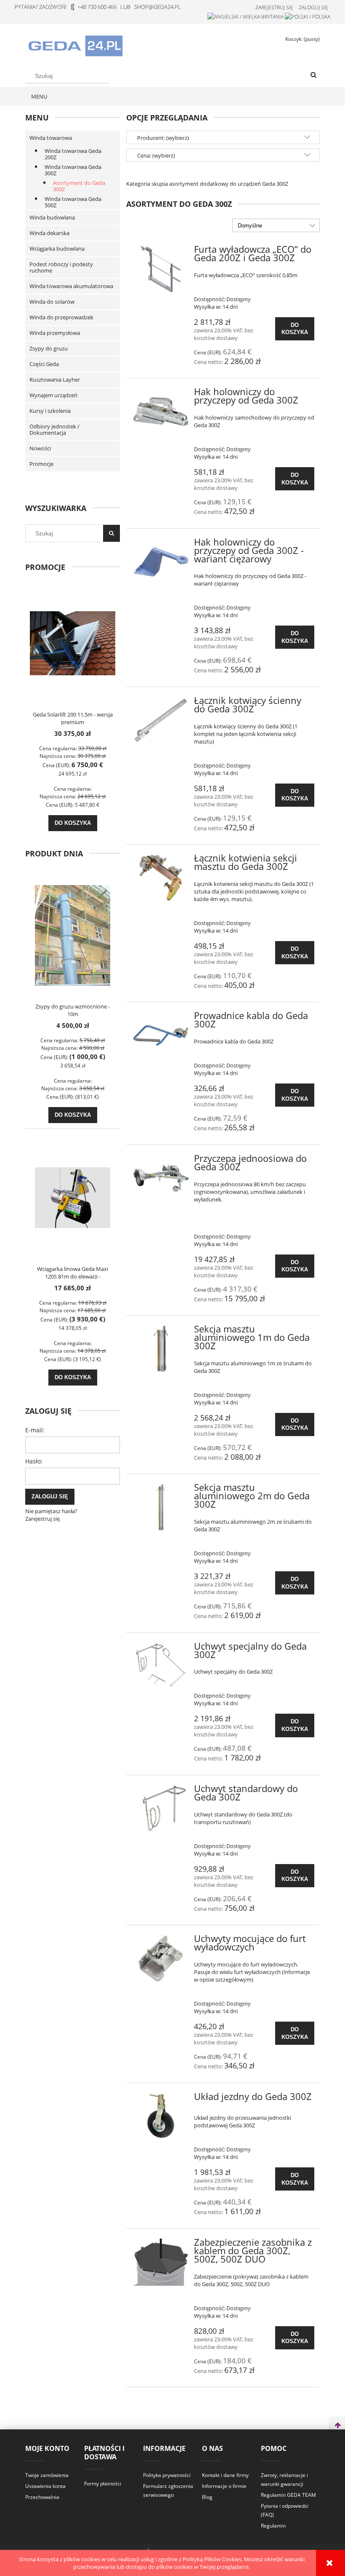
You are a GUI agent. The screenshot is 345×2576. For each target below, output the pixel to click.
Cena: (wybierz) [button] (156, 155)
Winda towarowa (51, 138)
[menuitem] (39, 96)
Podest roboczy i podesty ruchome (61, 267)
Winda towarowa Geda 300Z (73, 170)
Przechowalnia (42, 2497)
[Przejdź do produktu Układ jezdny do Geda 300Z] (161, 2116)
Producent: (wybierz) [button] (163, 138)
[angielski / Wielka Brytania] (245, 16)
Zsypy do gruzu (49, 348)
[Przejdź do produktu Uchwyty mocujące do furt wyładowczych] (161, 1958)
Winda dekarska (49, 233)
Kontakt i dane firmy (225, 2475)
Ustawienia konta (45, 2486)
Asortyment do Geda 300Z (79, 186)
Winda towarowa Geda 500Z (73, 202)
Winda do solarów (52, 302)
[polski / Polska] (308, 16)
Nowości (40, 448)
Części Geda (44, 364)
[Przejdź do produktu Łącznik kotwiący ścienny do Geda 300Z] (161, 720)
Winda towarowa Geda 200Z (73, 154)
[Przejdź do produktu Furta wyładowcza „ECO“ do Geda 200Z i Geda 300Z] (161, 269)
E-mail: (35, 1430)
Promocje (41, 464)
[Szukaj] (313, 75)
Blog (207, 2497)
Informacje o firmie (224, 2486)
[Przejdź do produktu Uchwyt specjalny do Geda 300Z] (161, 1666)
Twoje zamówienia (47, 2475)
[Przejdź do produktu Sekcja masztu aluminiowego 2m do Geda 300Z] (161, 1507)
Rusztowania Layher (55, 380)
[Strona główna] (75, 45)
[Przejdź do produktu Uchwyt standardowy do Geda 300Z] (161, 1808)
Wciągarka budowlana (57, 249)
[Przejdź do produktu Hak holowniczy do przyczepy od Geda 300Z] (161, 412)
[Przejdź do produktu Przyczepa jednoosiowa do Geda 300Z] (161, 1178)
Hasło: (34, 1461)
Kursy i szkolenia (50, 411)
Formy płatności (103, 2484)
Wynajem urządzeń (53, 395)
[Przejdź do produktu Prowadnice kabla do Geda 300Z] (161, 1035)
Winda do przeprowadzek (61, 317)
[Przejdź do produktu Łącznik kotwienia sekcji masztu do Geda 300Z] (161, 878)
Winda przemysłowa (55, 333)
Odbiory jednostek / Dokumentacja (54, 429)
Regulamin (273, 2526)
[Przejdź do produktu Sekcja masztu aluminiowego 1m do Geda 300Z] (161, 1349)
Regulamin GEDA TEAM (288, 2495)
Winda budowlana (52, 217)
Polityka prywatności (167, 2475)
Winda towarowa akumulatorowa (71, 286)
